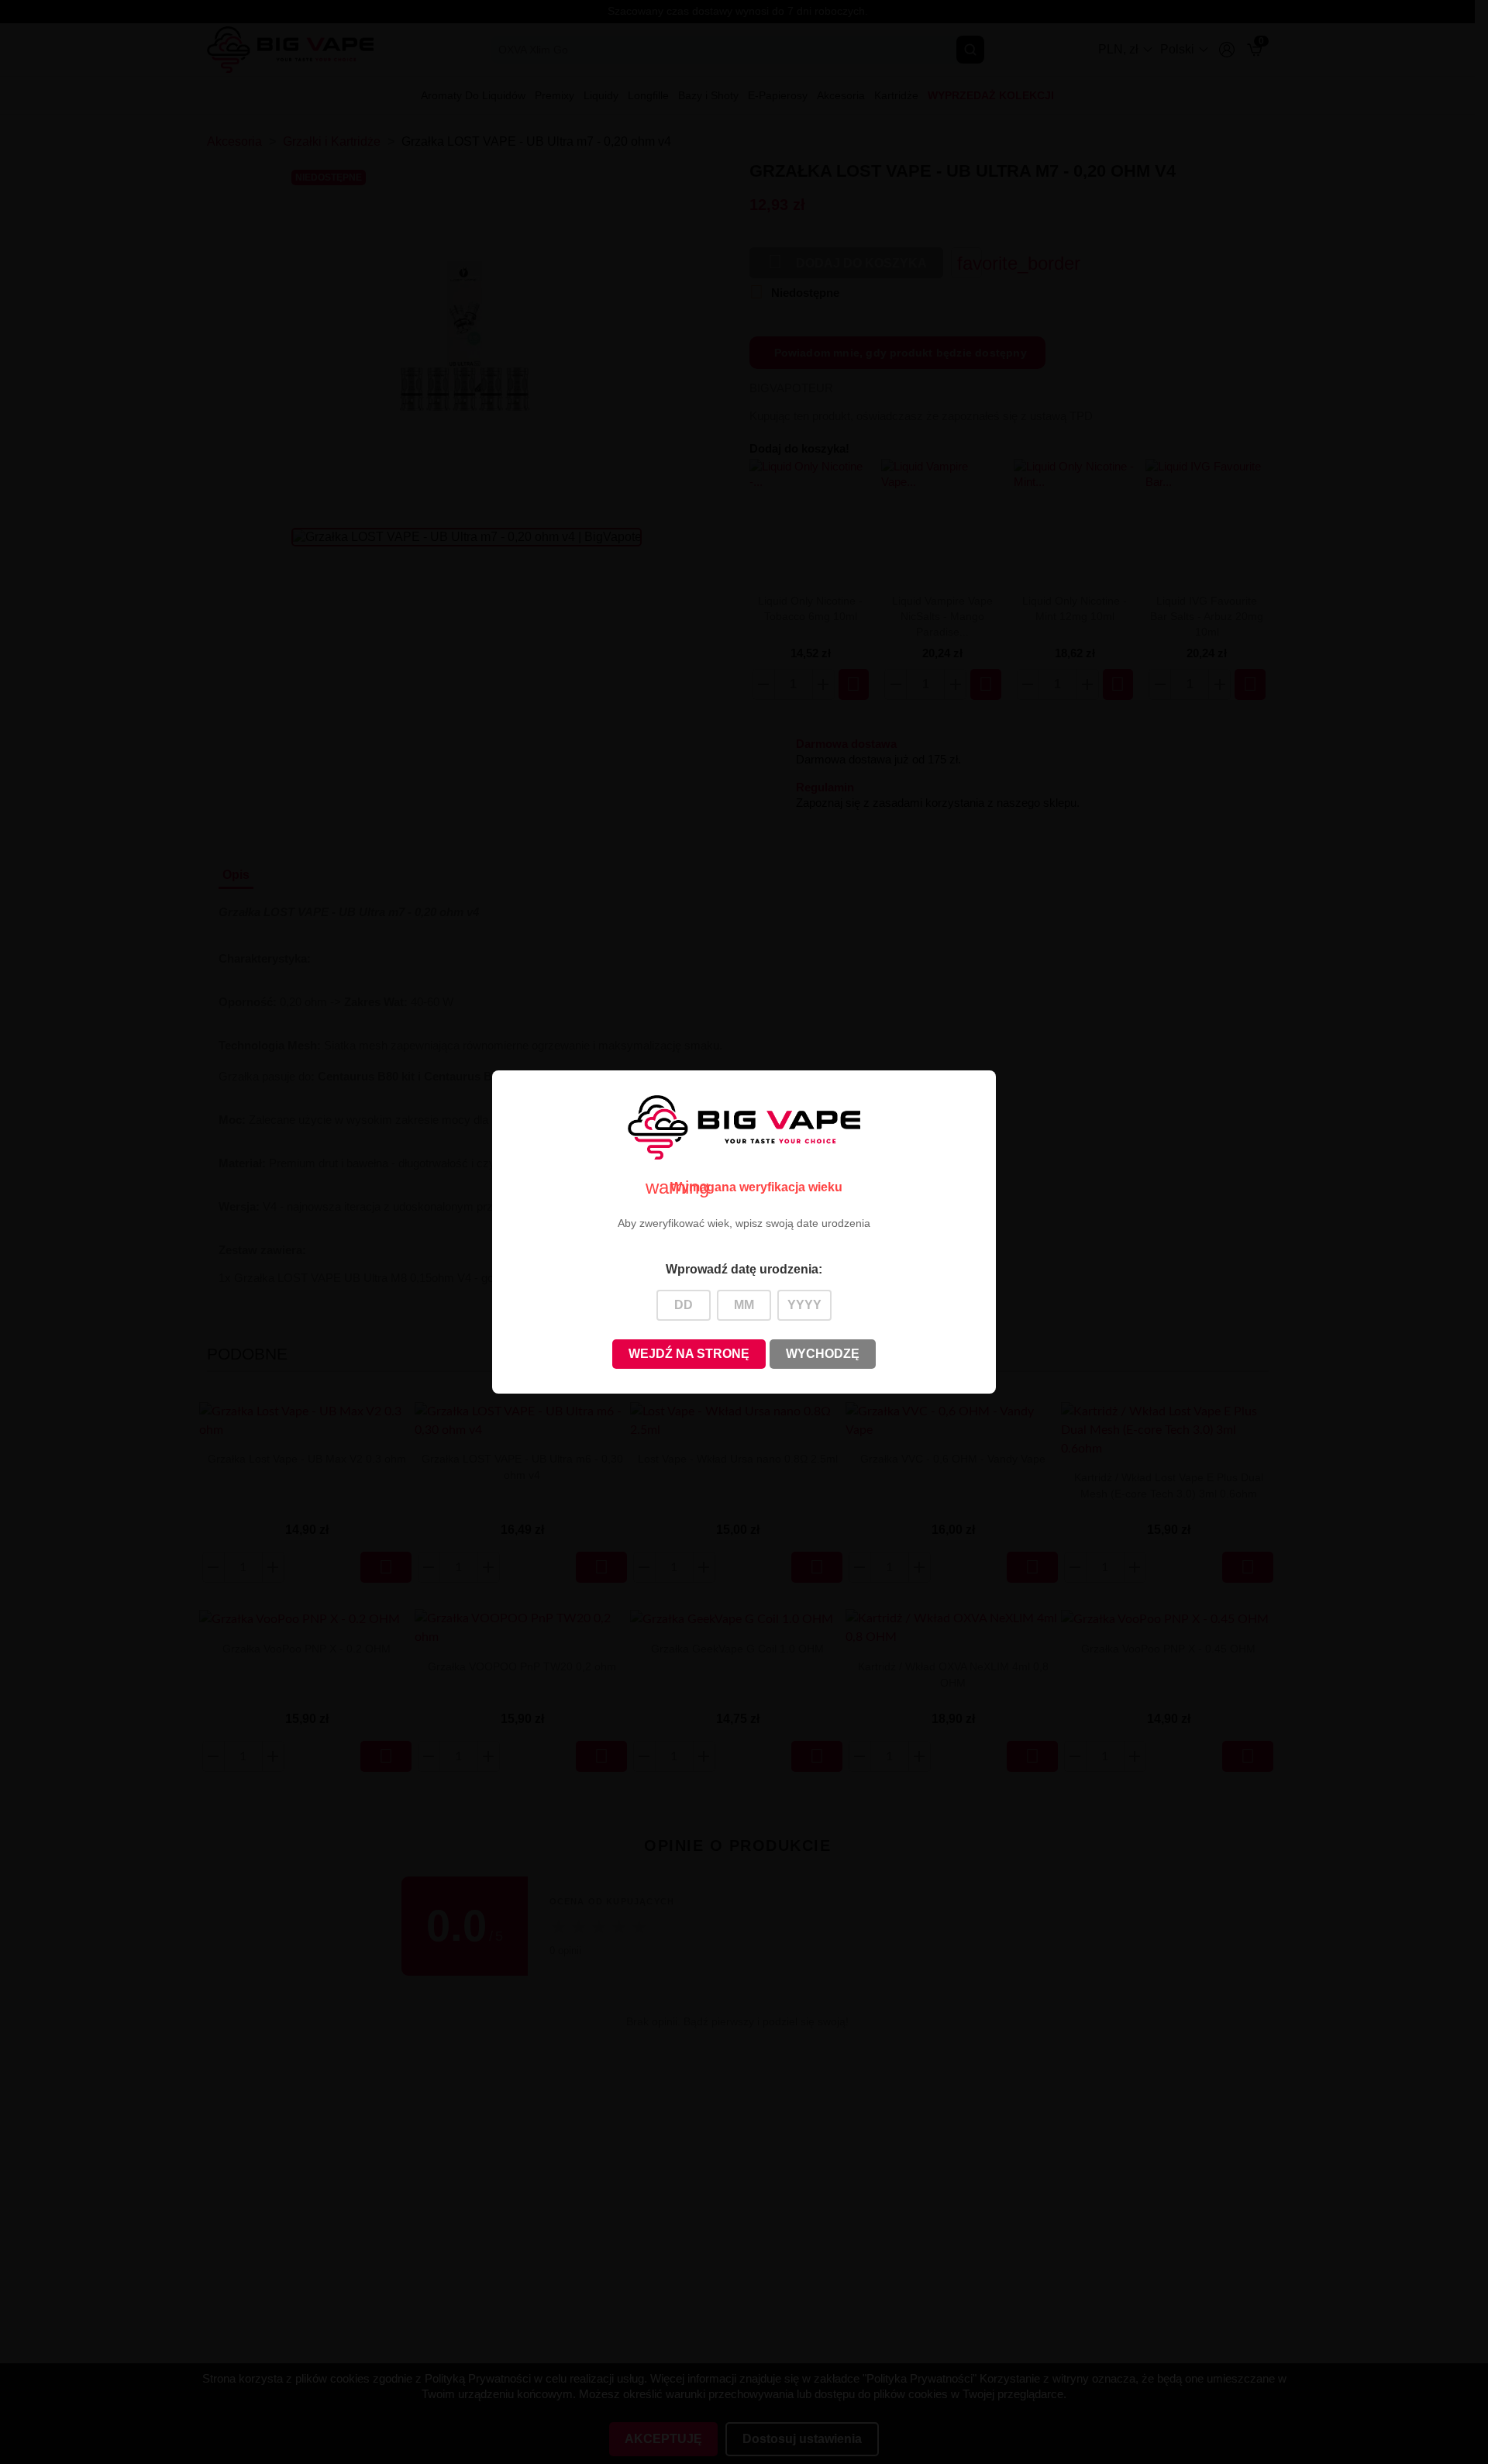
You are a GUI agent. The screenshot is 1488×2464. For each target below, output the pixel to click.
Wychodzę (823, 1354)
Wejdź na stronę (689, 1354)
